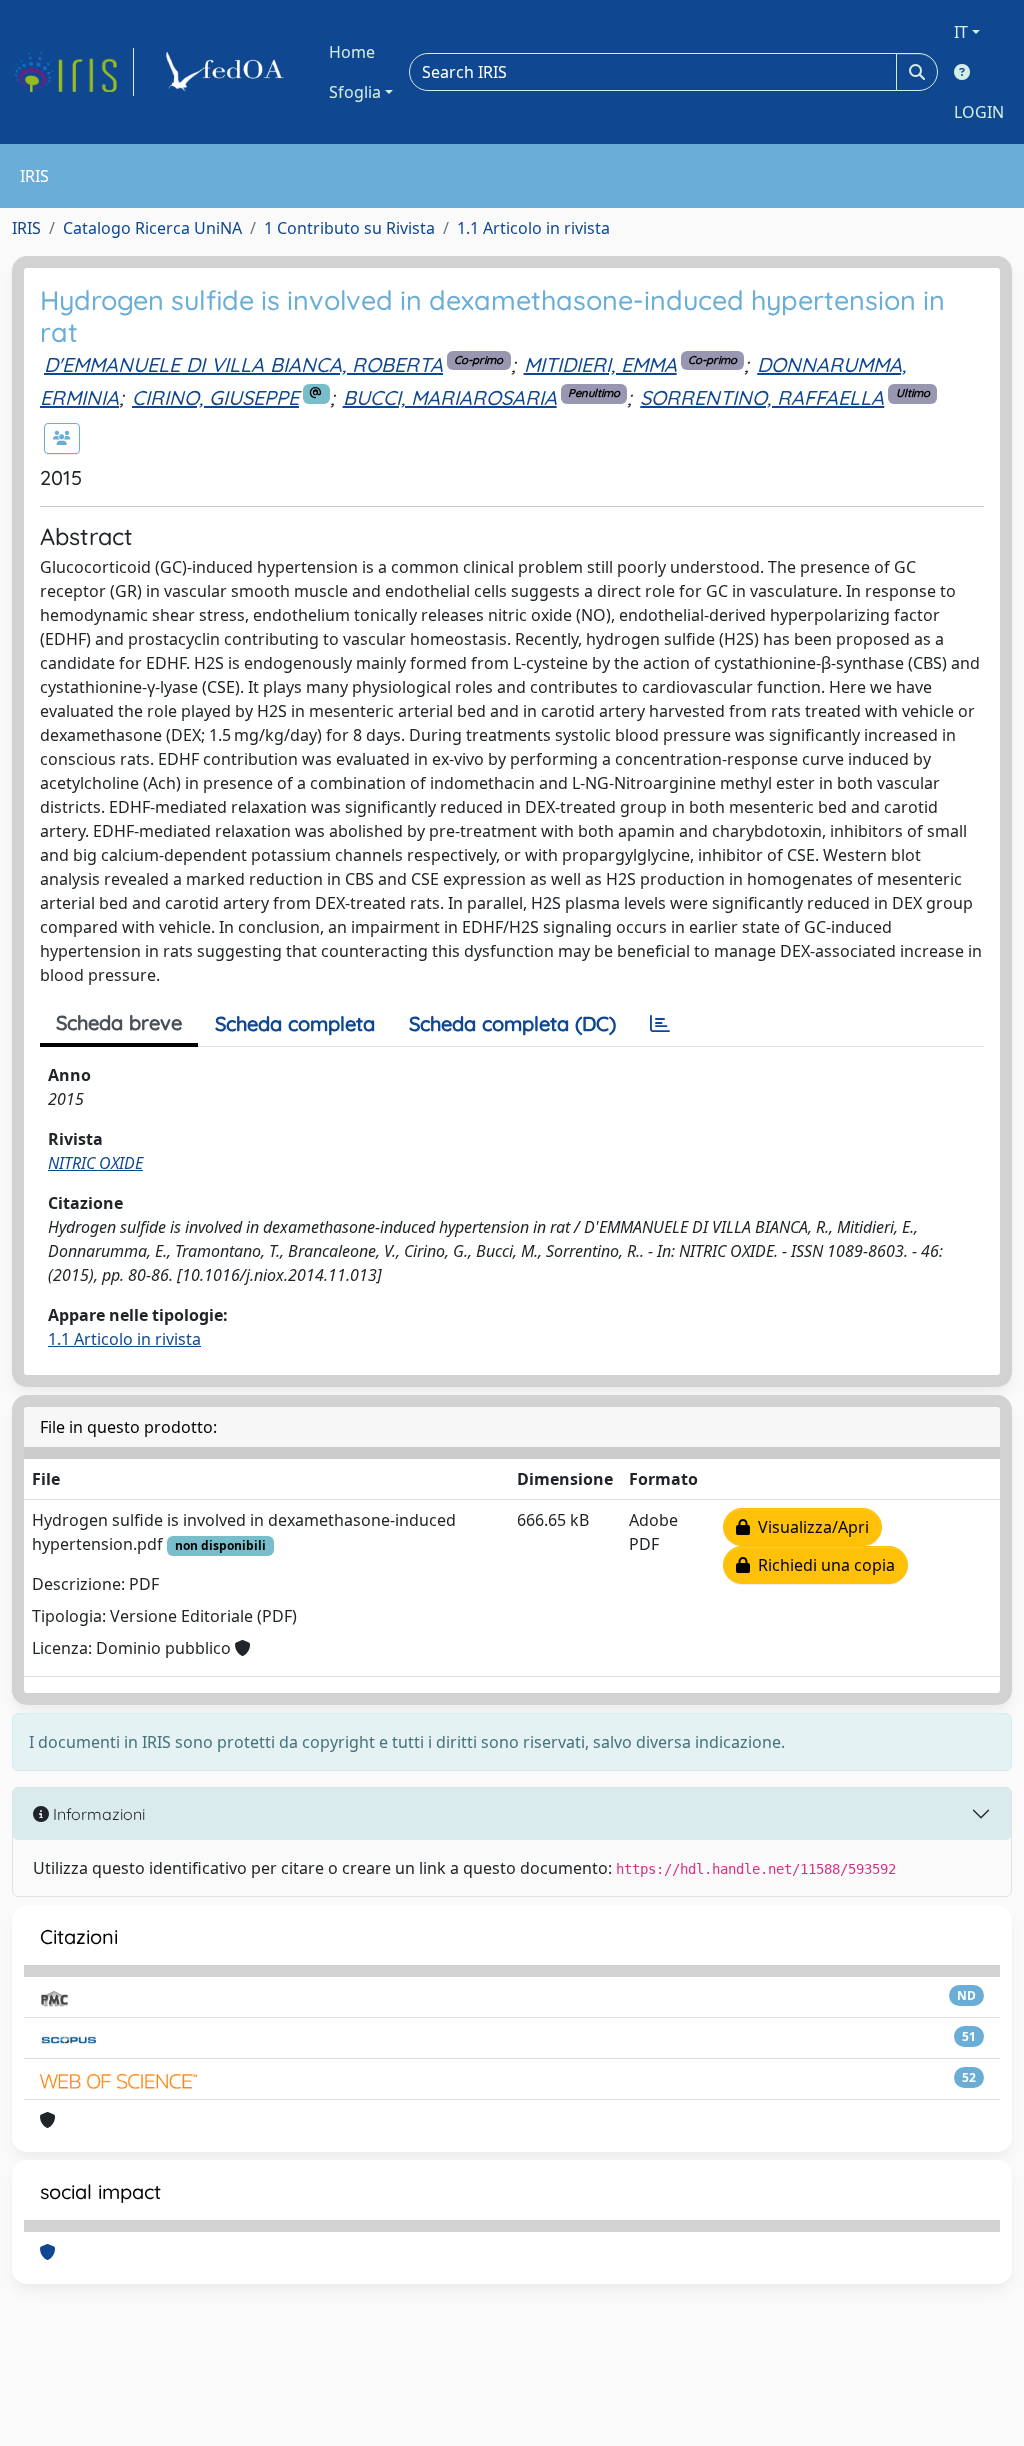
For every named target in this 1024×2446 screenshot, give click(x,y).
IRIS (26, 228)
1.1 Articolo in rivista (533, 228)
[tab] (660, 1024)
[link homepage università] (228, 72)
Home (352, 52)
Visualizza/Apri (809, 1527)
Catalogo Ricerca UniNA (152, 228)
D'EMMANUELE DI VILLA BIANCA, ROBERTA (243, 364)
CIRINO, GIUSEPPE (215, 397)
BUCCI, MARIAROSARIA (450, 397)
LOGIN (979, 112)
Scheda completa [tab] (295, 1023)
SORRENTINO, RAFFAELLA (762, 397)
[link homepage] (73, 72)
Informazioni (97, 1814)
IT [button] (961, 32)
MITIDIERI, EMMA (600, 364)
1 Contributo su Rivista (349, 228)
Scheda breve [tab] (119, 1022)
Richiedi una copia (822, 1565)
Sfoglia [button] (355, 92)
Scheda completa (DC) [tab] (512, 1023)
